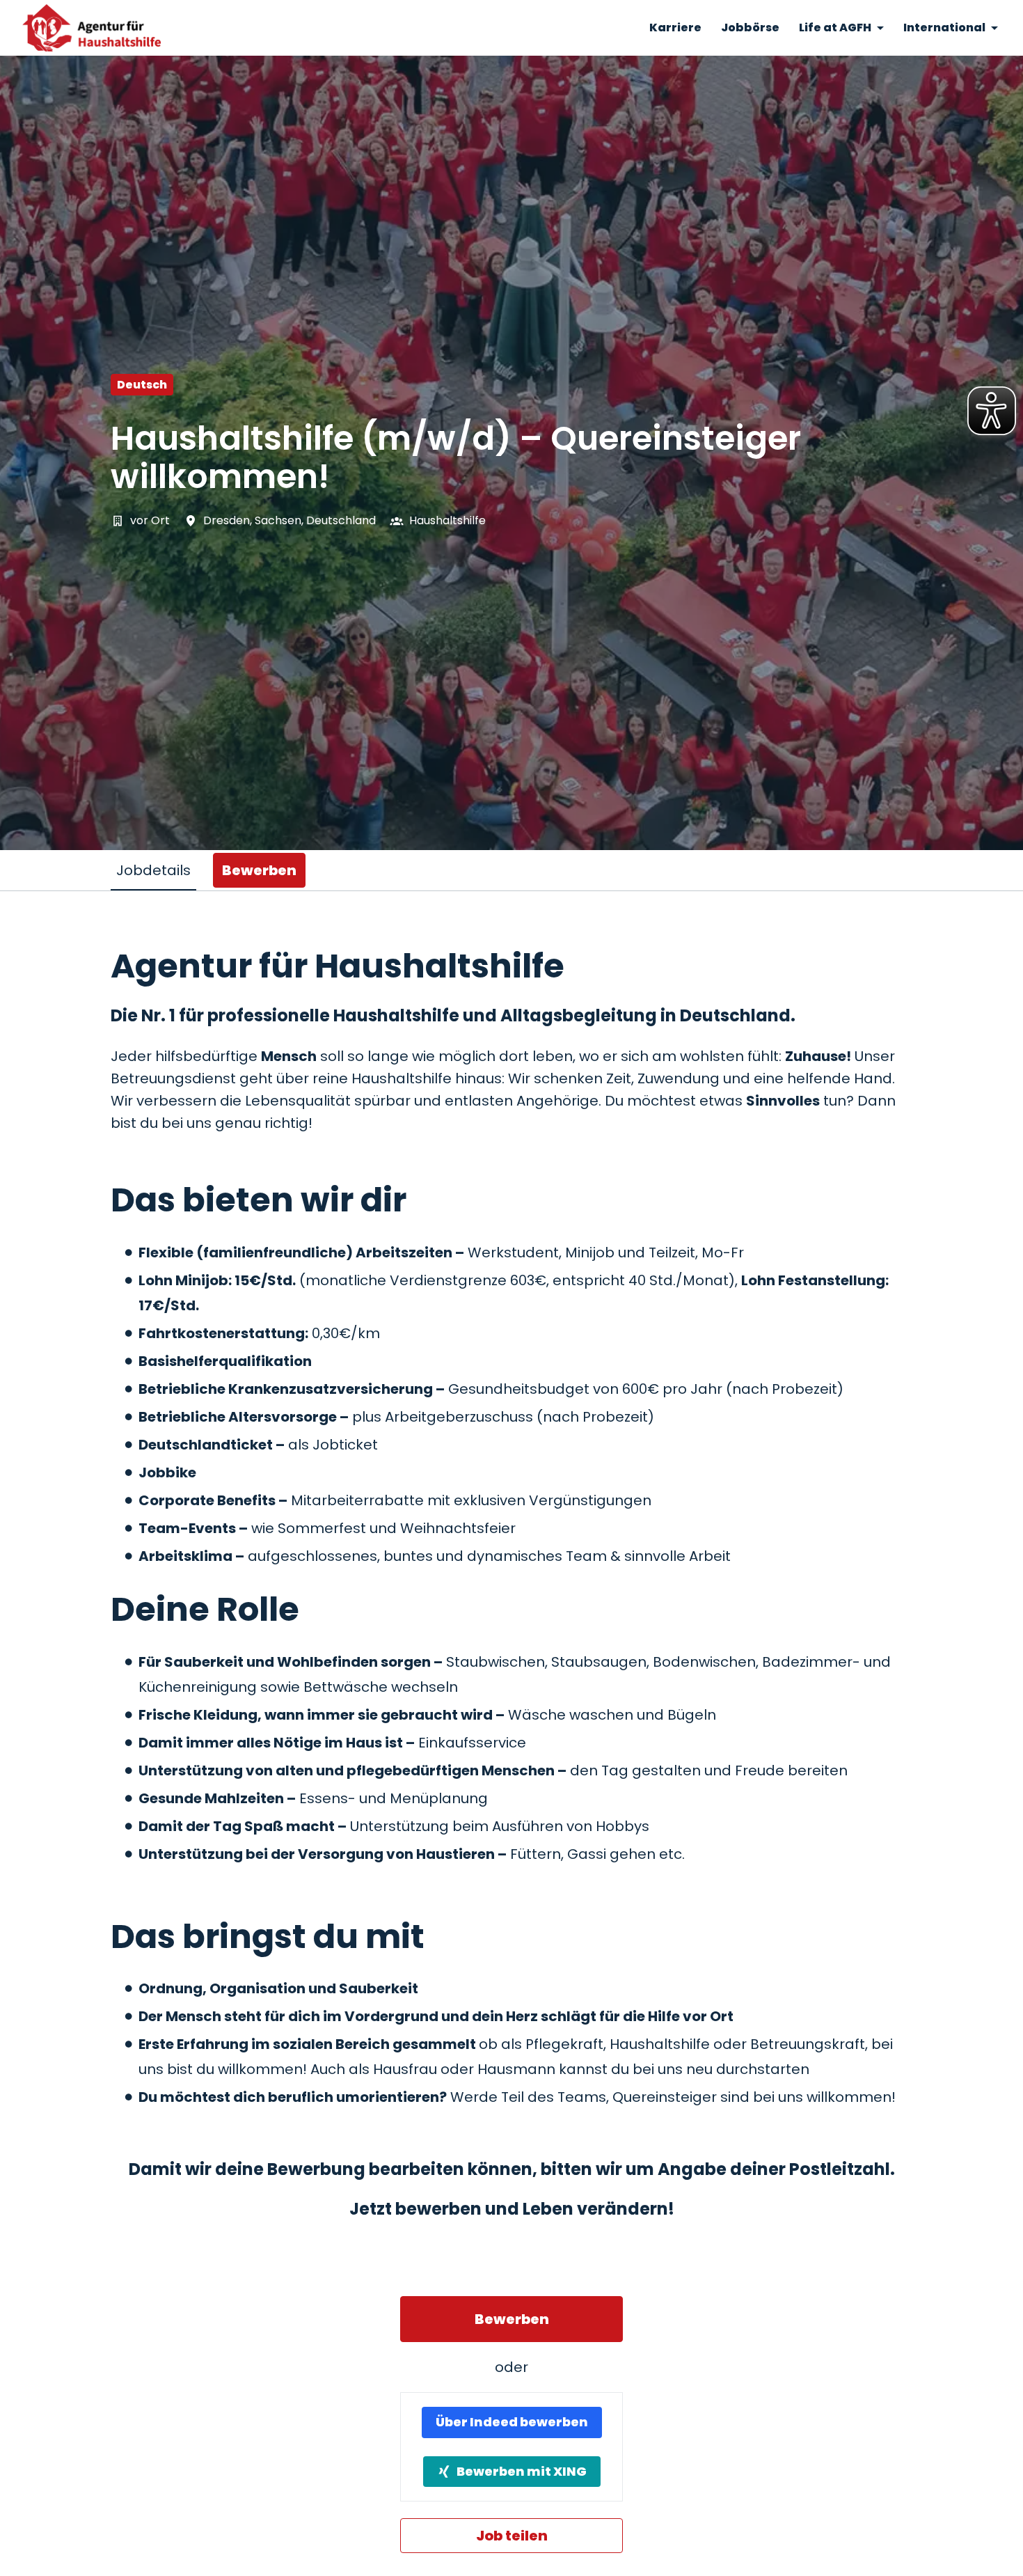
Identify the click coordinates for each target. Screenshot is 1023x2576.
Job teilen (512, 2536)
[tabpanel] (511, 1750)
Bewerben (512, 2319)
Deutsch (142, 385)
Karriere (675, 28)
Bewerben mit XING (522, 2471)
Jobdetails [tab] (153, 870)
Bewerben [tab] (259, 870)
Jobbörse (750, 28)
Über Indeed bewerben (512, 2422)
